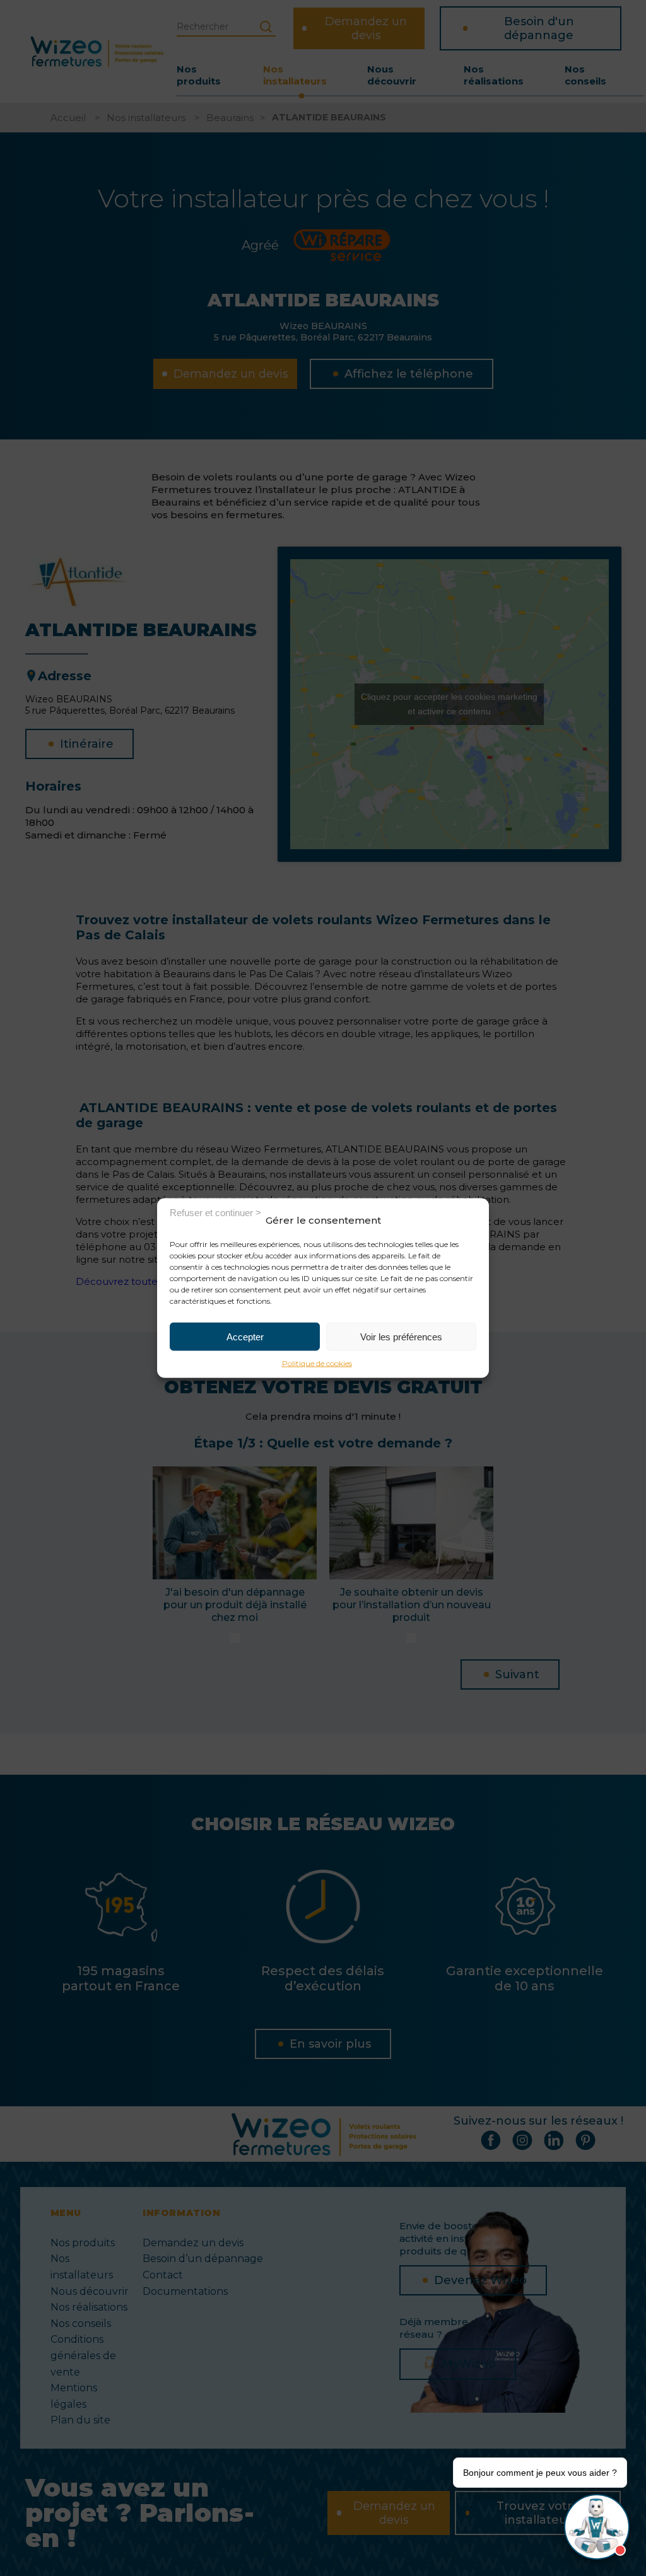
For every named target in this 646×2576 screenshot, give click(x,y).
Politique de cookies (317, 1363)
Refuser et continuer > (215, 1212)
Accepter (245, 1336)
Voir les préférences (401, 1336)
